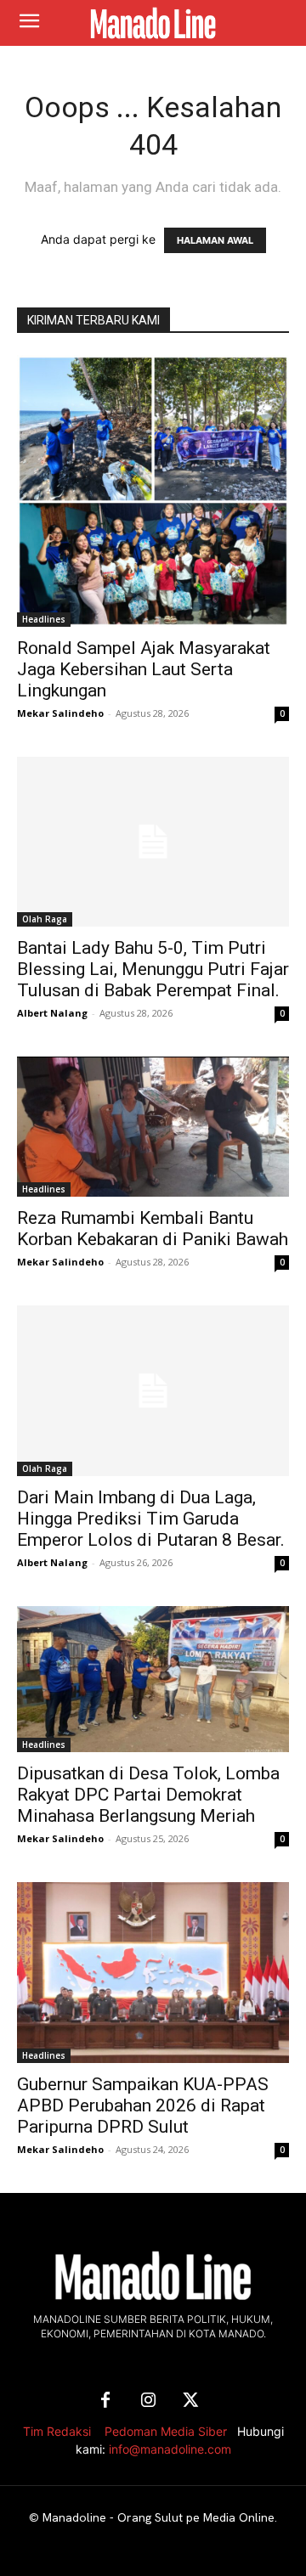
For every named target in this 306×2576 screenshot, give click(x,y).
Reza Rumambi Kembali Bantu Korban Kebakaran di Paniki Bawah (153, 1229)
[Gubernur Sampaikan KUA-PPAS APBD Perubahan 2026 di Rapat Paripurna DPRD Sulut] (153, 1973)
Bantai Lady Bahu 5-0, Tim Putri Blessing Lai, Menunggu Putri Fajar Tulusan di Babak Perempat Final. (153, 969)
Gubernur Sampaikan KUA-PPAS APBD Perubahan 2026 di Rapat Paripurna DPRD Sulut (143, 2105)
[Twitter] (190, 2401)
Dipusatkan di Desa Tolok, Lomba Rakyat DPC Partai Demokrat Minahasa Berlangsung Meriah (148, 1795)
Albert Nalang (52, 1013)
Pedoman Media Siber (166, 2431)
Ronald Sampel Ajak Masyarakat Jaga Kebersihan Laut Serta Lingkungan (144, 669)
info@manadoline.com (170, 2449)
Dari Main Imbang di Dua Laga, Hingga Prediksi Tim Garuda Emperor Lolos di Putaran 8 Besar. (151, 1519)
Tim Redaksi (57, 2431)
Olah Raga (45, 919)
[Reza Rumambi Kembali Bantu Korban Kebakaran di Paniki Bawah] (153, 1127)
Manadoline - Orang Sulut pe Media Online (159, 2517)
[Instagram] (148, 2401)
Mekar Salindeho (60, 713)
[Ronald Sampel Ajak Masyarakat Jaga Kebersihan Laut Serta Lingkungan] (153, 491)
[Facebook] (105, 2401)
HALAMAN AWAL (215, 240)
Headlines (44, 619)
